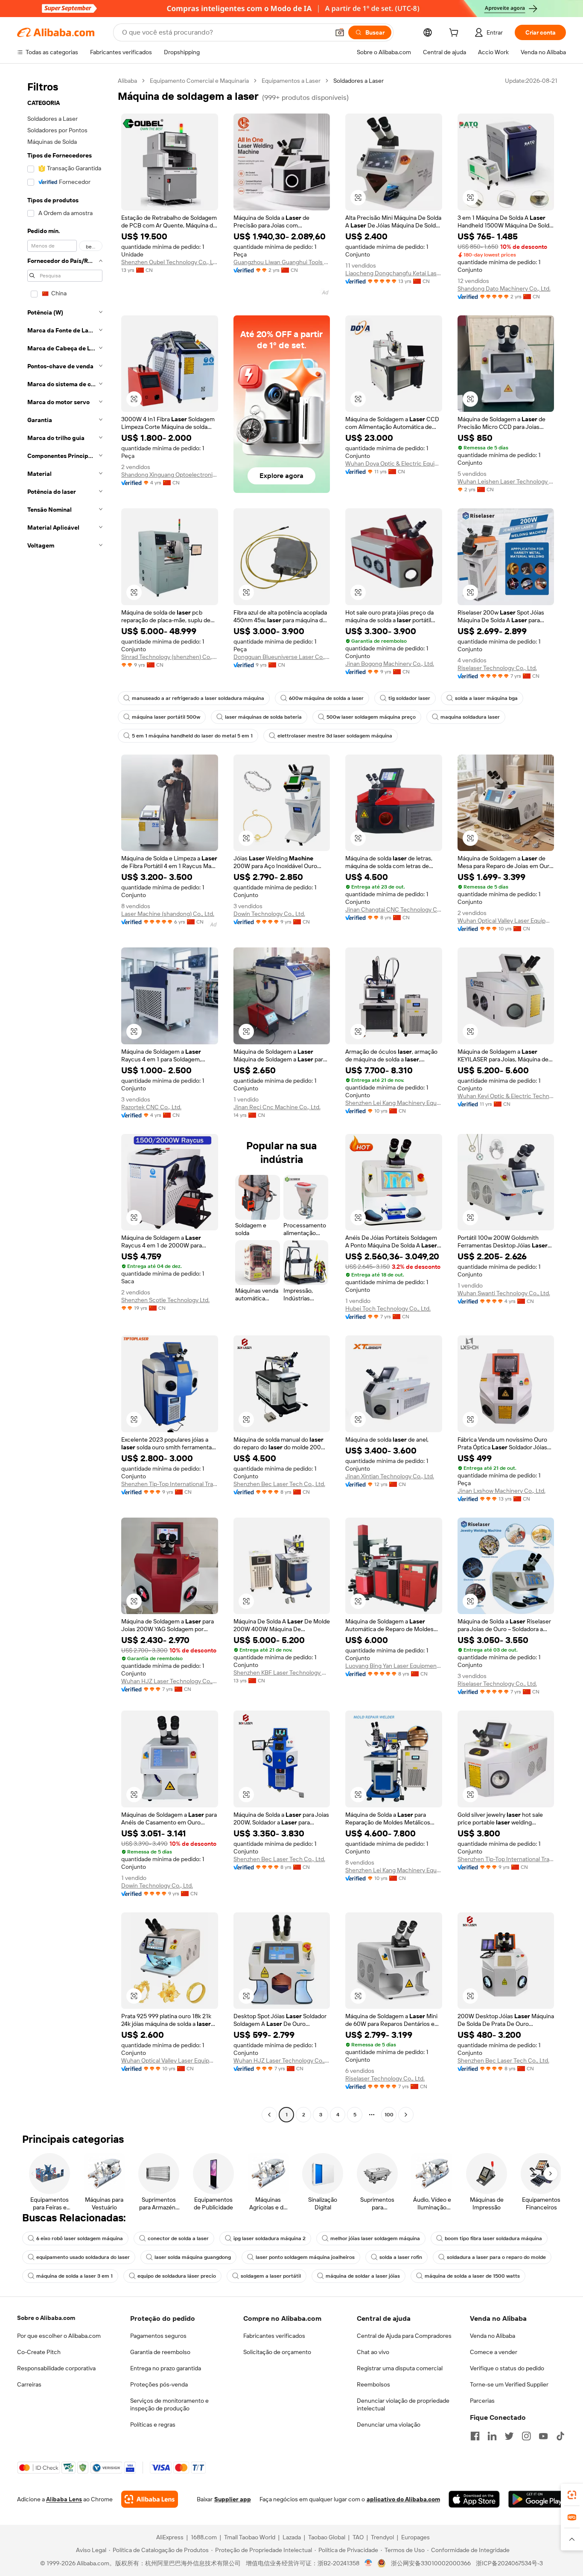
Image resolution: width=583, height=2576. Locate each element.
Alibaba (127, 81)
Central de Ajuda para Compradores (404, 2336)
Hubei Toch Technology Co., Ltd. (388, 1308)
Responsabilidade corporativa (56, 2368)
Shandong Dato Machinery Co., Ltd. (504, 288)
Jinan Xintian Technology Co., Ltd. (390, 1476)
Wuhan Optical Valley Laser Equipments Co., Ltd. (506, 921)
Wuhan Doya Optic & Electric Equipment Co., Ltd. (394, 463)
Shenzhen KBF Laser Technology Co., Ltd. (282, 1673)
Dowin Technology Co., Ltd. (269, 914)
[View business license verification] (369, 2563)
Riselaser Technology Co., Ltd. (497, 668)
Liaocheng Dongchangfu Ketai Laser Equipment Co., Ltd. (394, 273)
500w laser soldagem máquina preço (371, 717)
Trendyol (382, 2537)
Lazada (292, 2537)
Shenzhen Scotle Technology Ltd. (165, 1300)
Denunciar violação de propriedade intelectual (403, 2404)
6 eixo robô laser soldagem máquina (80, 2238)
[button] (340, 32)
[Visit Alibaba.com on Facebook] (475, 2436)
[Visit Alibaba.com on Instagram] (526, 2436)
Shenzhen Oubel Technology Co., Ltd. (170, 262)
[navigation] (65, 1099)
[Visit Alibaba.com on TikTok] (560, 2436)
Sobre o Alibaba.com (46, 2318)
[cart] (455, 34)
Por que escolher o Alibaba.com (59, 2336)
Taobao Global (327, 2537)
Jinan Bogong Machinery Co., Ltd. (390, 664)
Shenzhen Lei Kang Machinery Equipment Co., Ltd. (394, 1103)
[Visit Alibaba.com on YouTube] (543, 2436)
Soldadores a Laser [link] (359, 81)
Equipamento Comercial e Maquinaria (199, 81)
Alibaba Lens (64, 2499)
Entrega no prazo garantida (166, 2368)
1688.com (204, 2537)
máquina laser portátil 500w (166, 717)
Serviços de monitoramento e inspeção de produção (169, 2404)
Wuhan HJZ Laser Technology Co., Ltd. (170, 1681)
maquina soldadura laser (470, 717)
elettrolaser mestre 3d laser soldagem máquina (335, 736)
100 (389, 2115)
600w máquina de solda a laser (326, 698)
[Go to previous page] (269, 2115)
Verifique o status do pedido (507, 2368)
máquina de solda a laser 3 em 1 (74, 2276)
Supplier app (233, 2499)
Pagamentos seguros (158, 2336)
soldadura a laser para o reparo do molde (496, 2257)
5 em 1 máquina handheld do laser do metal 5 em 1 (192, 736)
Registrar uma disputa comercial (400, 2368)
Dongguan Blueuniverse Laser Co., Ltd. (282, 657)
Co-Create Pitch (39, 2352)
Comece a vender (494, 2352)
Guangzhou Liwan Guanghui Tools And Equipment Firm (282, 262)
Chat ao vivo (373, 2352)
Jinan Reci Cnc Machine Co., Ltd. (277, 1107)
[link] (572, 2495)
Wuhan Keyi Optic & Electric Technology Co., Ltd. (506, 1096)
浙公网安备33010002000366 (431, 2563)
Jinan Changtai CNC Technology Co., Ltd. (394, 909)
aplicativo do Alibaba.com (403, 2499)
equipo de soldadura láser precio (177, 2276)
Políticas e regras (153, 2424)
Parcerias (482, 2401)
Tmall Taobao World (250, 2537)
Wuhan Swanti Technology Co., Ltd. (504, 1293)
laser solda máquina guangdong (193, 2257)
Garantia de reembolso (160, 2352)
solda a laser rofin (401, 2257)
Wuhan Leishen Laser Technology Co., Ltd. (506, 481)
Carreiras (29, 2384)
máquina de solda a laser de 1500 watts (472, 2276)
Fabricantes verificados (274, 2336)
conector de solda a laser (178, 2238)
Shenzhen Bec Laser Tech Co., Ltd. (279, 1484)
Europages (415, 2537)
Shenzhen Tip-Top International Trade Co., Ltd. (170, 1484)
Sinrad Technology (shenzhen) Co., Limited (170, 657)
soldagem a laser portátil (271, 2276)
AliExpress (170, 2537)
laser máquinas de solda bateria (263, 717)
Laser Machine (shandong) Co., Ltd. (168, 914)
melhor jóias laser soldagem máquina (375, 2238)
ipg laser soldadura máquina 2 (270, 2238)
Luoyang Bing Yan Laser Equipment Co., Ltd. (394, 1666)
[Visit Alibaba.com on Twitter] (509, 2436)
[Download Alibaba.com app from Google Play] (537, 2499)
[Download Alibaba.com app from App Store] (474, 2499)
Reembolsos (373, 2384)
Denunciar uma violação (389, 2424)
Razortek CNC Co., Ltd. (151, 1107)
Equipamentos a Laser (291, 81)
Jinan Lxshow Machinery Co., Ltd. (501, 1491)
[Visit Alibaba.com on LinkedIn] (492, 2436)
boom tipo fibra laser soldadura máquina (493, 2238)
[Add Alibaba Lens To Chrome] (150, 2499)
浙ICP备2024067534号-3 (509, 2563)
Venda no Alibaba (493, 2336)
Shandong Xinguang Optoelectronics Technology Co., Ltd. (170, 475)
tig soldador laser (409, 698)
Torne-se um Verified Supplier (509, 2384)
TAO (358, 2537)
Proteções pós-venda (159, 2384)
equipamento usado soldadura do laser (83, 2257)
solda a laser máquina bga (486, 698)
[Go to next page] (406, 2115)
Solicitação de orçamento (277, 2352)
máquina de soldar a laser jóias (363, 2276)
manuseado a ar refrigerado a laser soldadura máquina (198, 698)
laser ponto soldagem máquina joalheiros (305, 2257)
